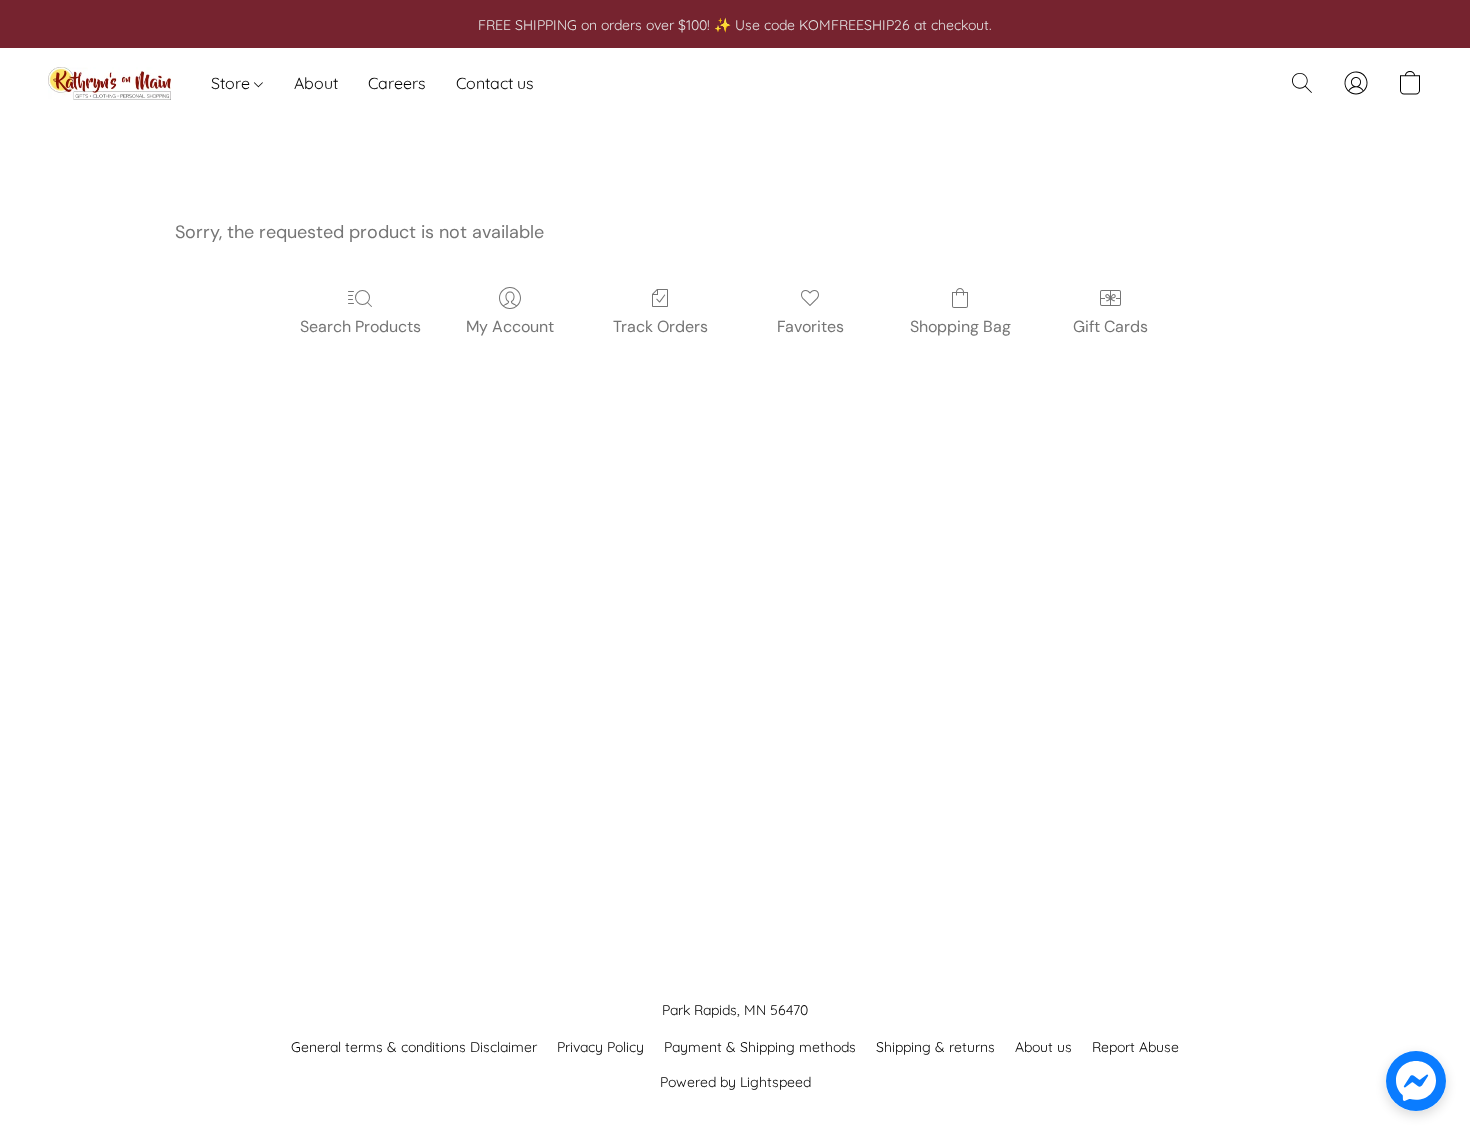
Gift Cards (1110, 326)
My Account (510, 326)
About (316, 83)
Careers (397, 83)
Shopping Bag (960, 326)
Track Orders (660, 326)
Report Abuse (1135, 1047)
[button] (109, 83)
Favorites (810, 326)
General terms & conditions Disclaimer (414, 1047)
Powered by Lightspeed (735, 1082)
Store (232, 83)
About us (1043, 1047)
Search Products (360, 326)
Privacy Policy (600, 1047)
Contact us (495, 83)
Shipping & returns (935, 1047)
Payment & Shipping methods (760, 1047)
